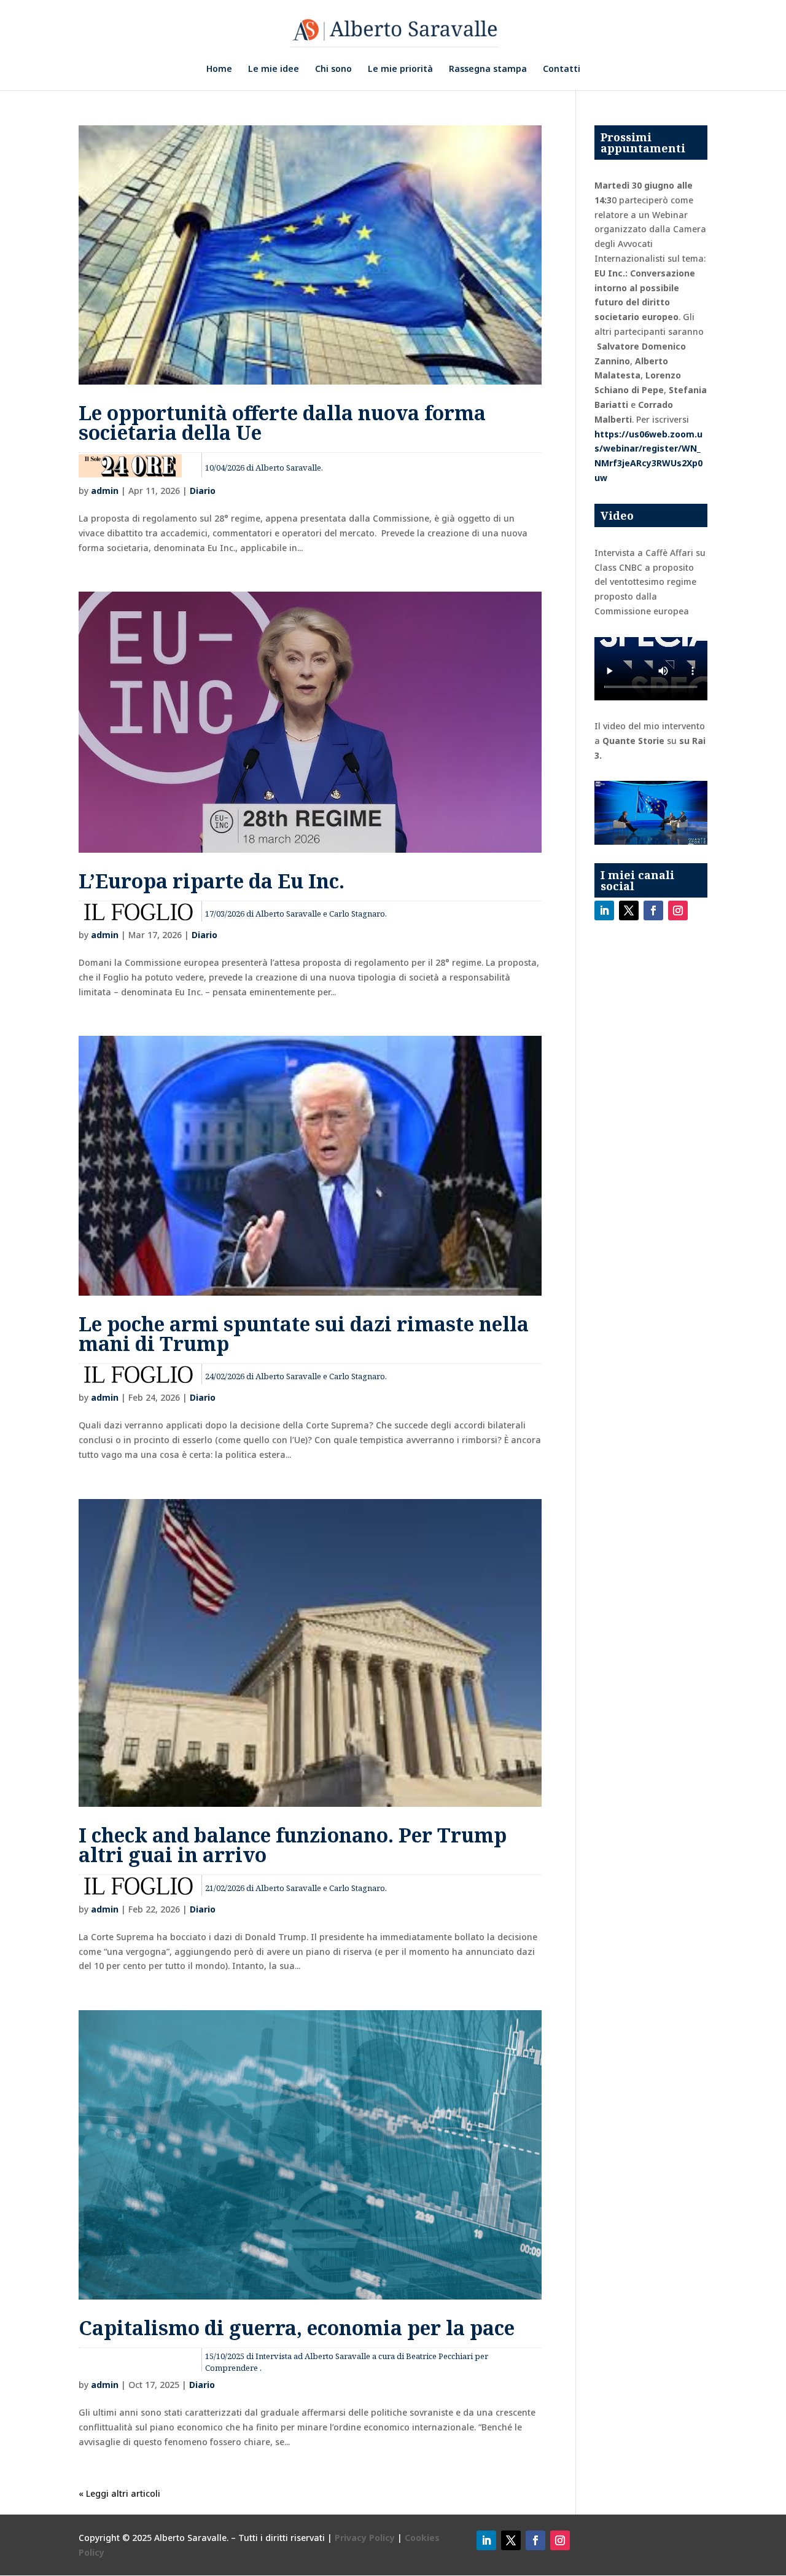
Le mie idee (274, 69)
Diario (203, 491)
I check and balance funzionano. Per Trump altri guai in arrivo (293, 1845)
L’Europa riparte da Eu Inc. (212, 881)
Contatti (562, 69)
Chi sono (333, 69)
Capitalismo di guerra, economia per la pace (297, 2327)
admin (105, 491)
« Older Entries (109, 2493)
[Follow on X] (629, 910)
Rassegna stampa (488, 69)
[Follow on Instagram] (678, 910)
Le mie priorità (400, 69)
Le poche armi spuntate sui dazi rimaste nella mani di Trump (304, 1333)
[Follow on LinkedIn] (604, 910)
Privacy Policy (366, 2538)
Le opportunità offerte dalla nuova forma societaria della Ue (282, 422)
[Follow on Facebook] (653, 910)
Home (219, 69)
